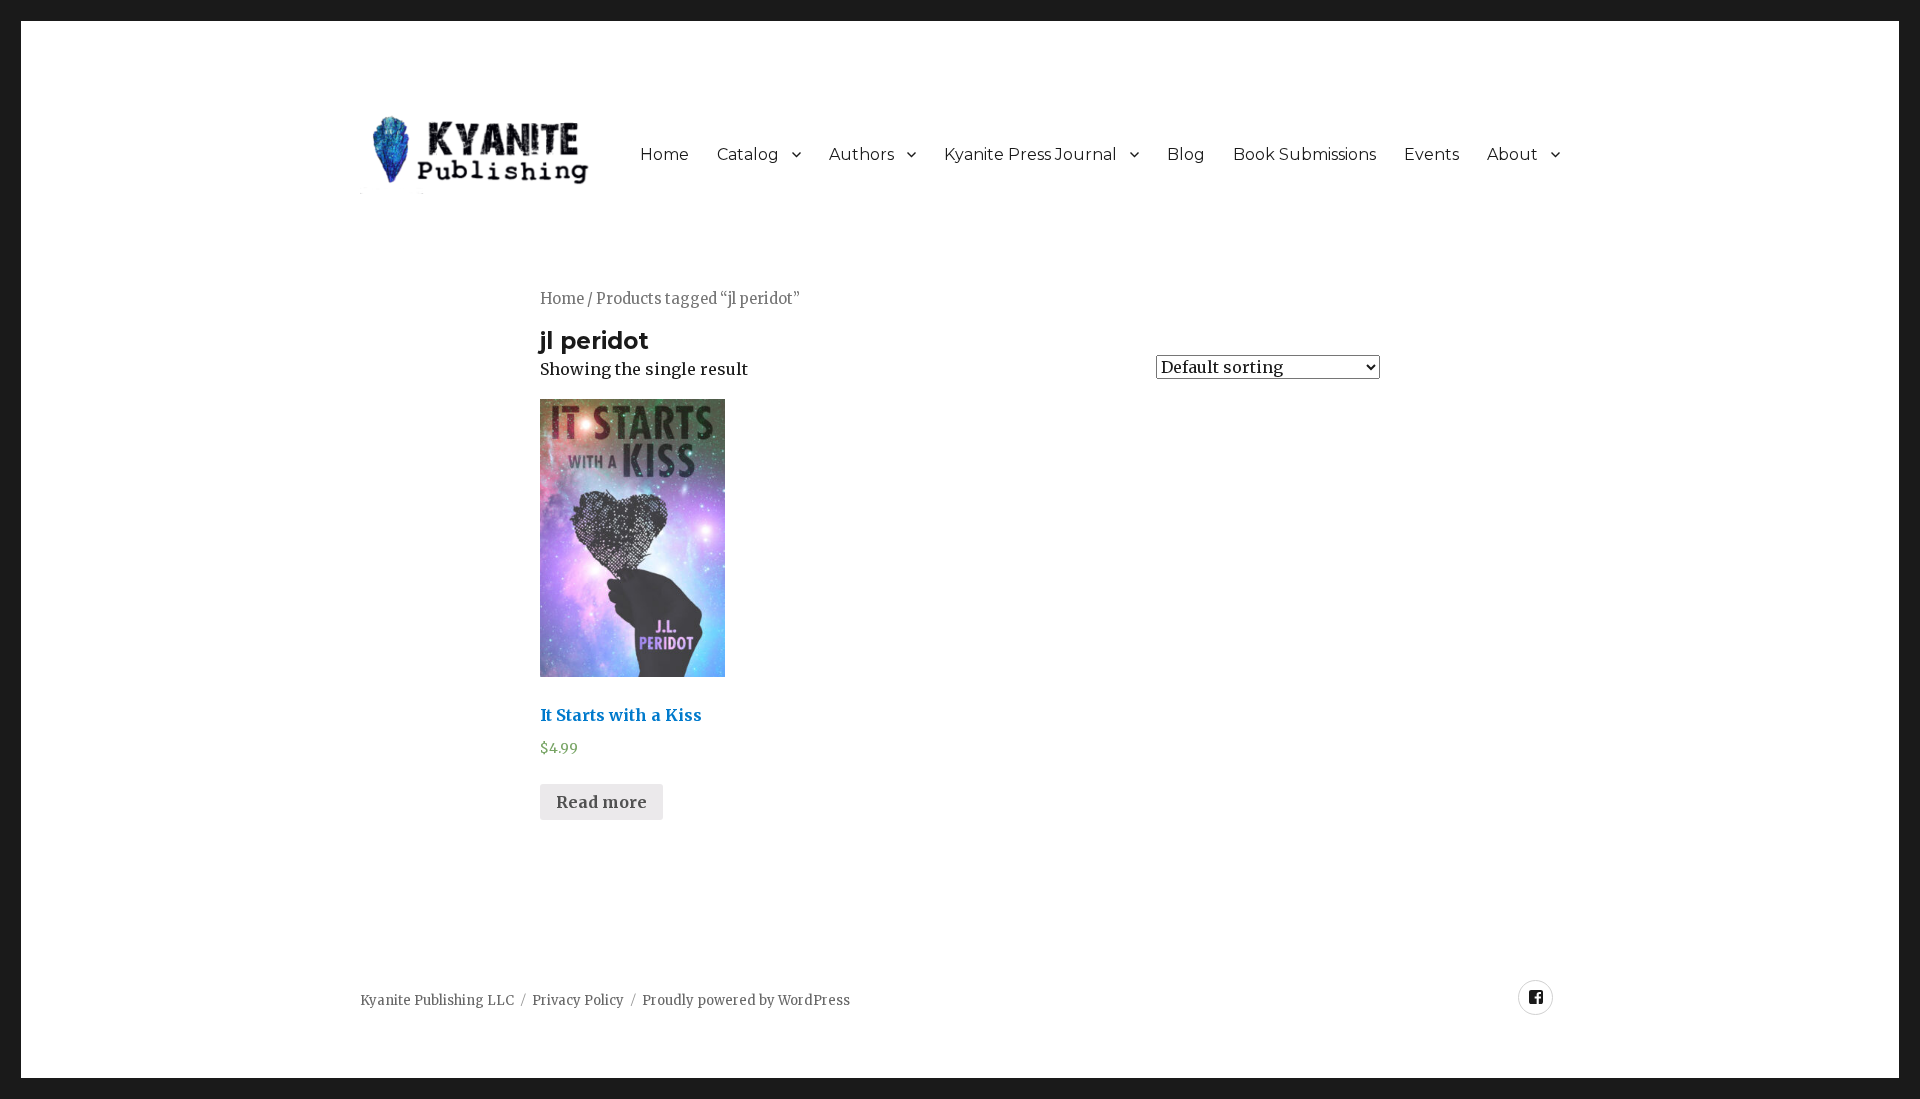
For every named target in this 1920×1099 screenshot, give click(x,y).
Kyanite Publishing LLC (437, 1000)
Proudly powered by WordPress (746, 1000)
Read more (601, 802)
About (1512, 154)
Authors (861, 154)
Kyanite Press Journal (1030, 154)
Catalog (748, 154)
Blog (1186, 154)
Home (664, 154)
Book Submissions (1304, 154)
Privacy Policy (578, 1000)
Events (1431, 154)
